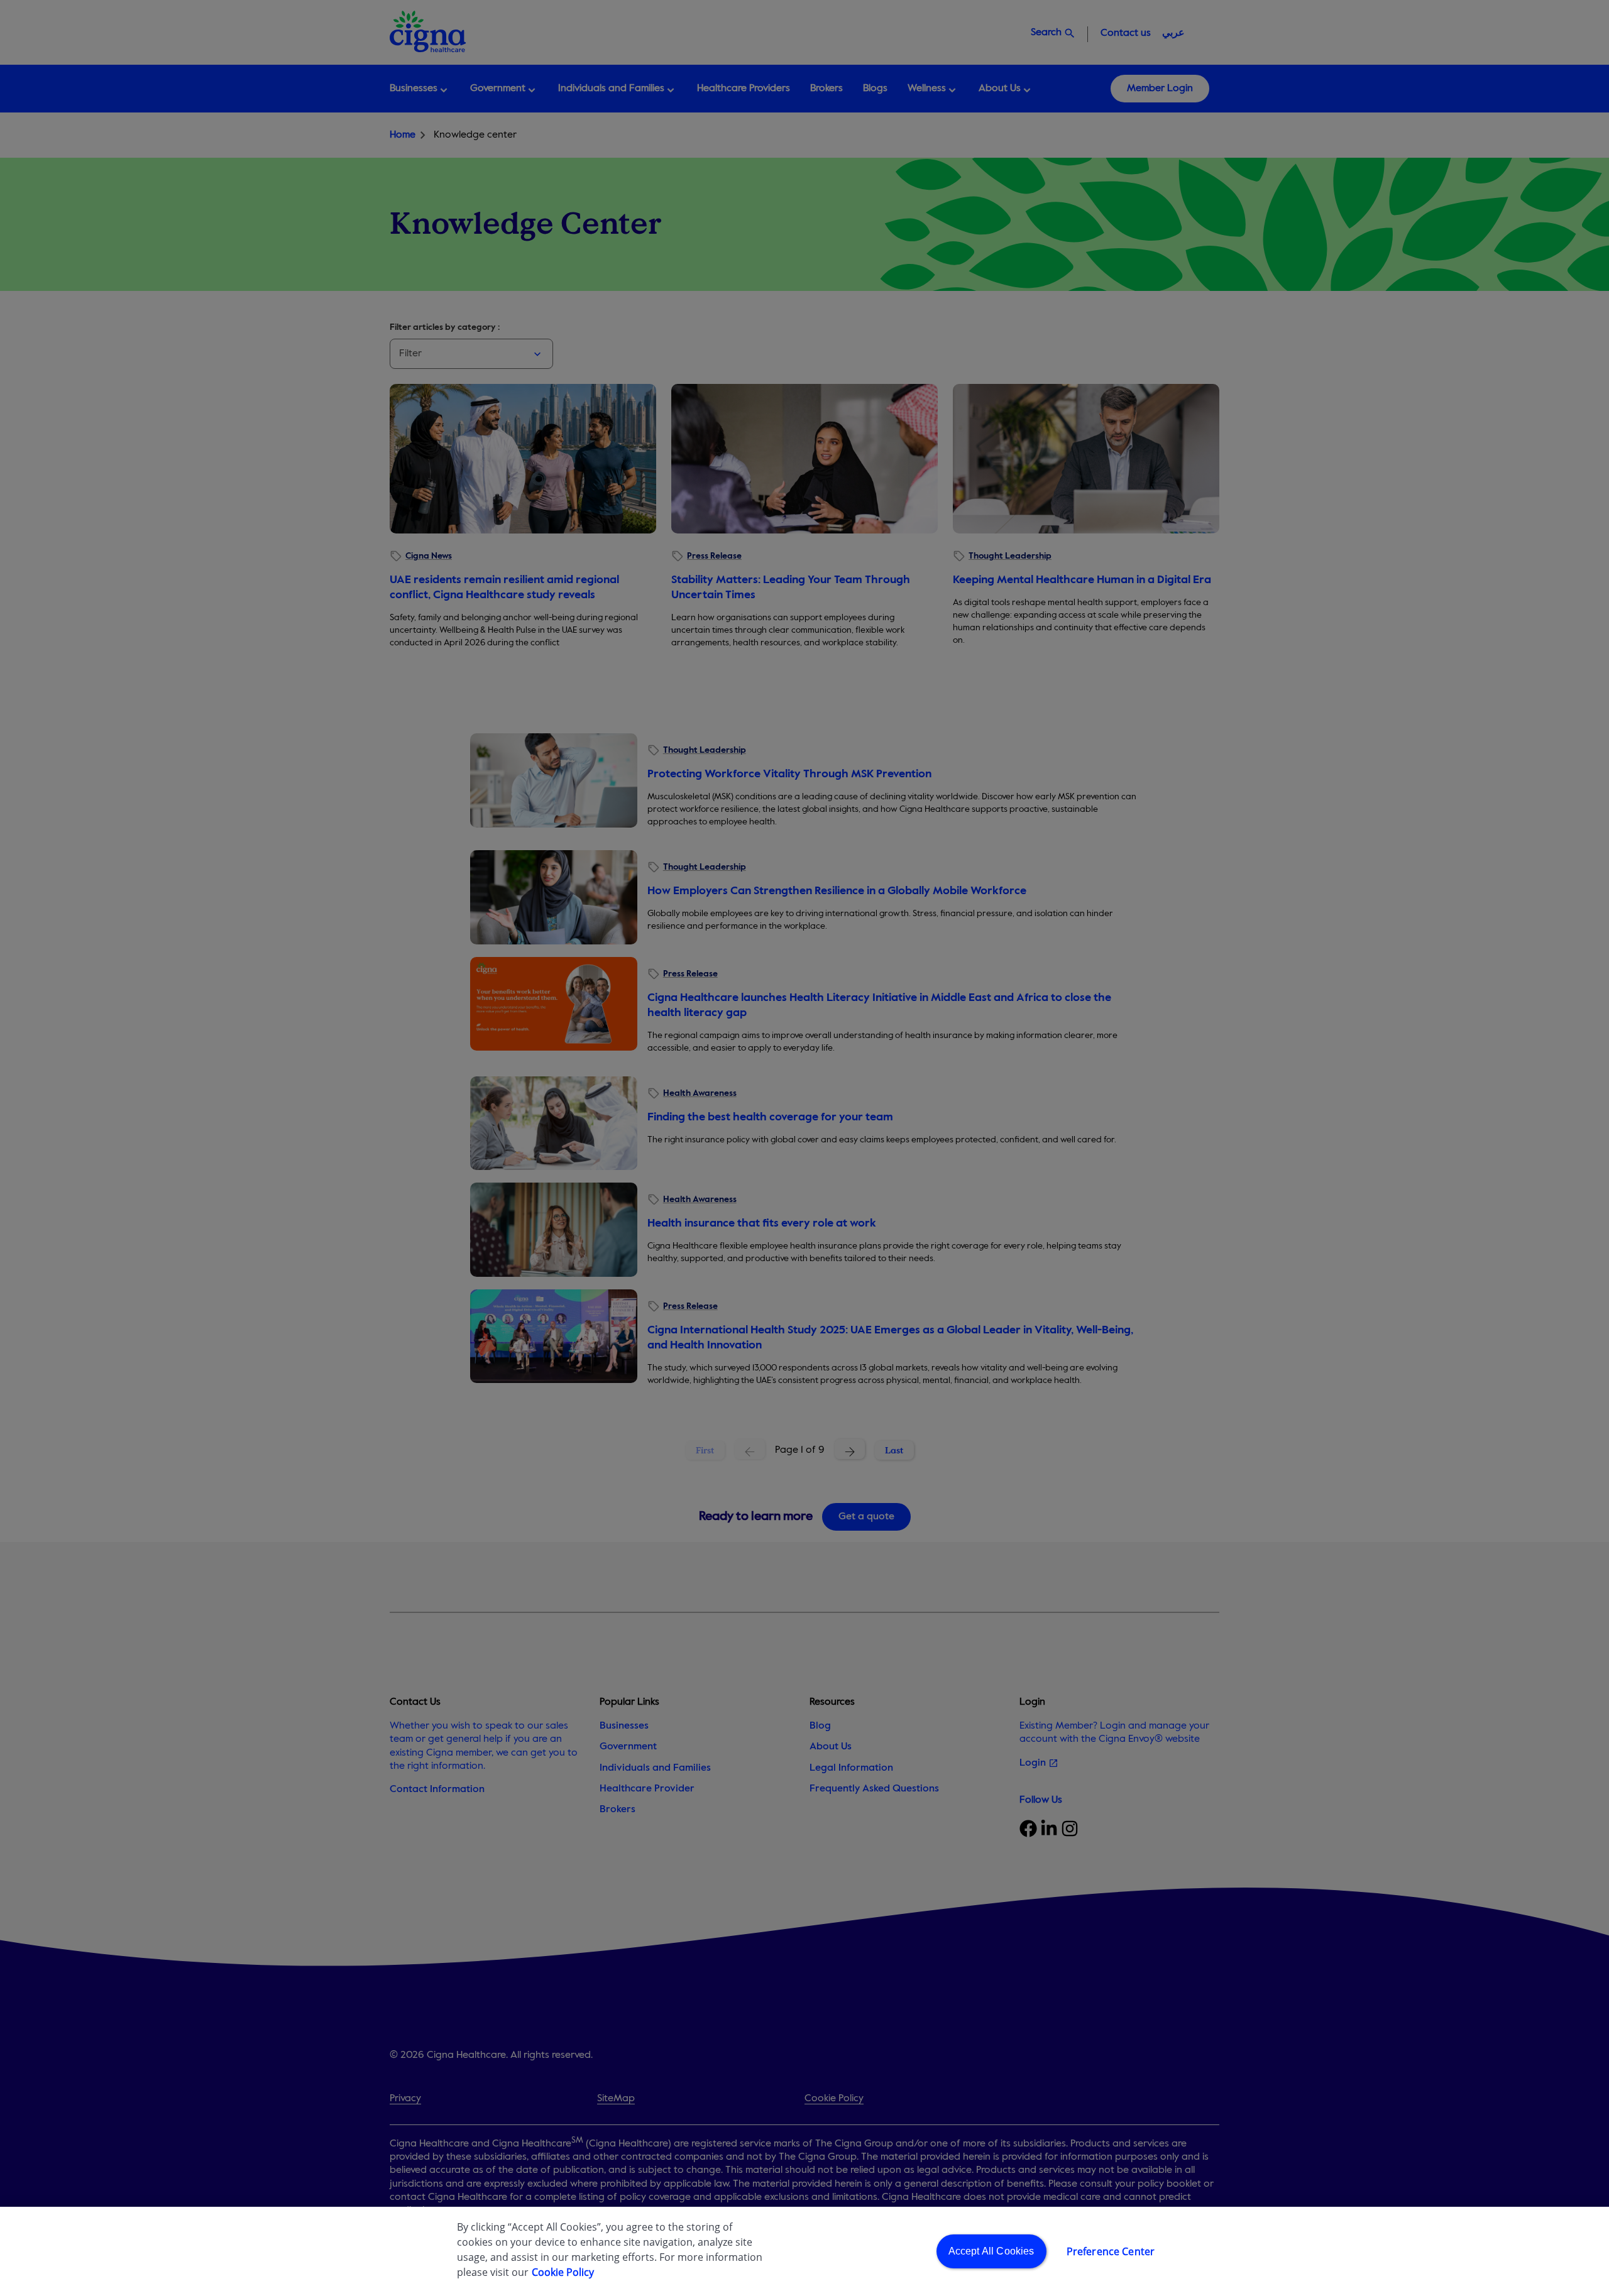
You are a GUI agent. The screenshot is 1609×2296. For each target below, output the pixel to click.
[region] (804, 2251)
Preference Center (1111, 2251)
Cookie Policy (563, 2272)
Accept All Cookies (991, 2251)
